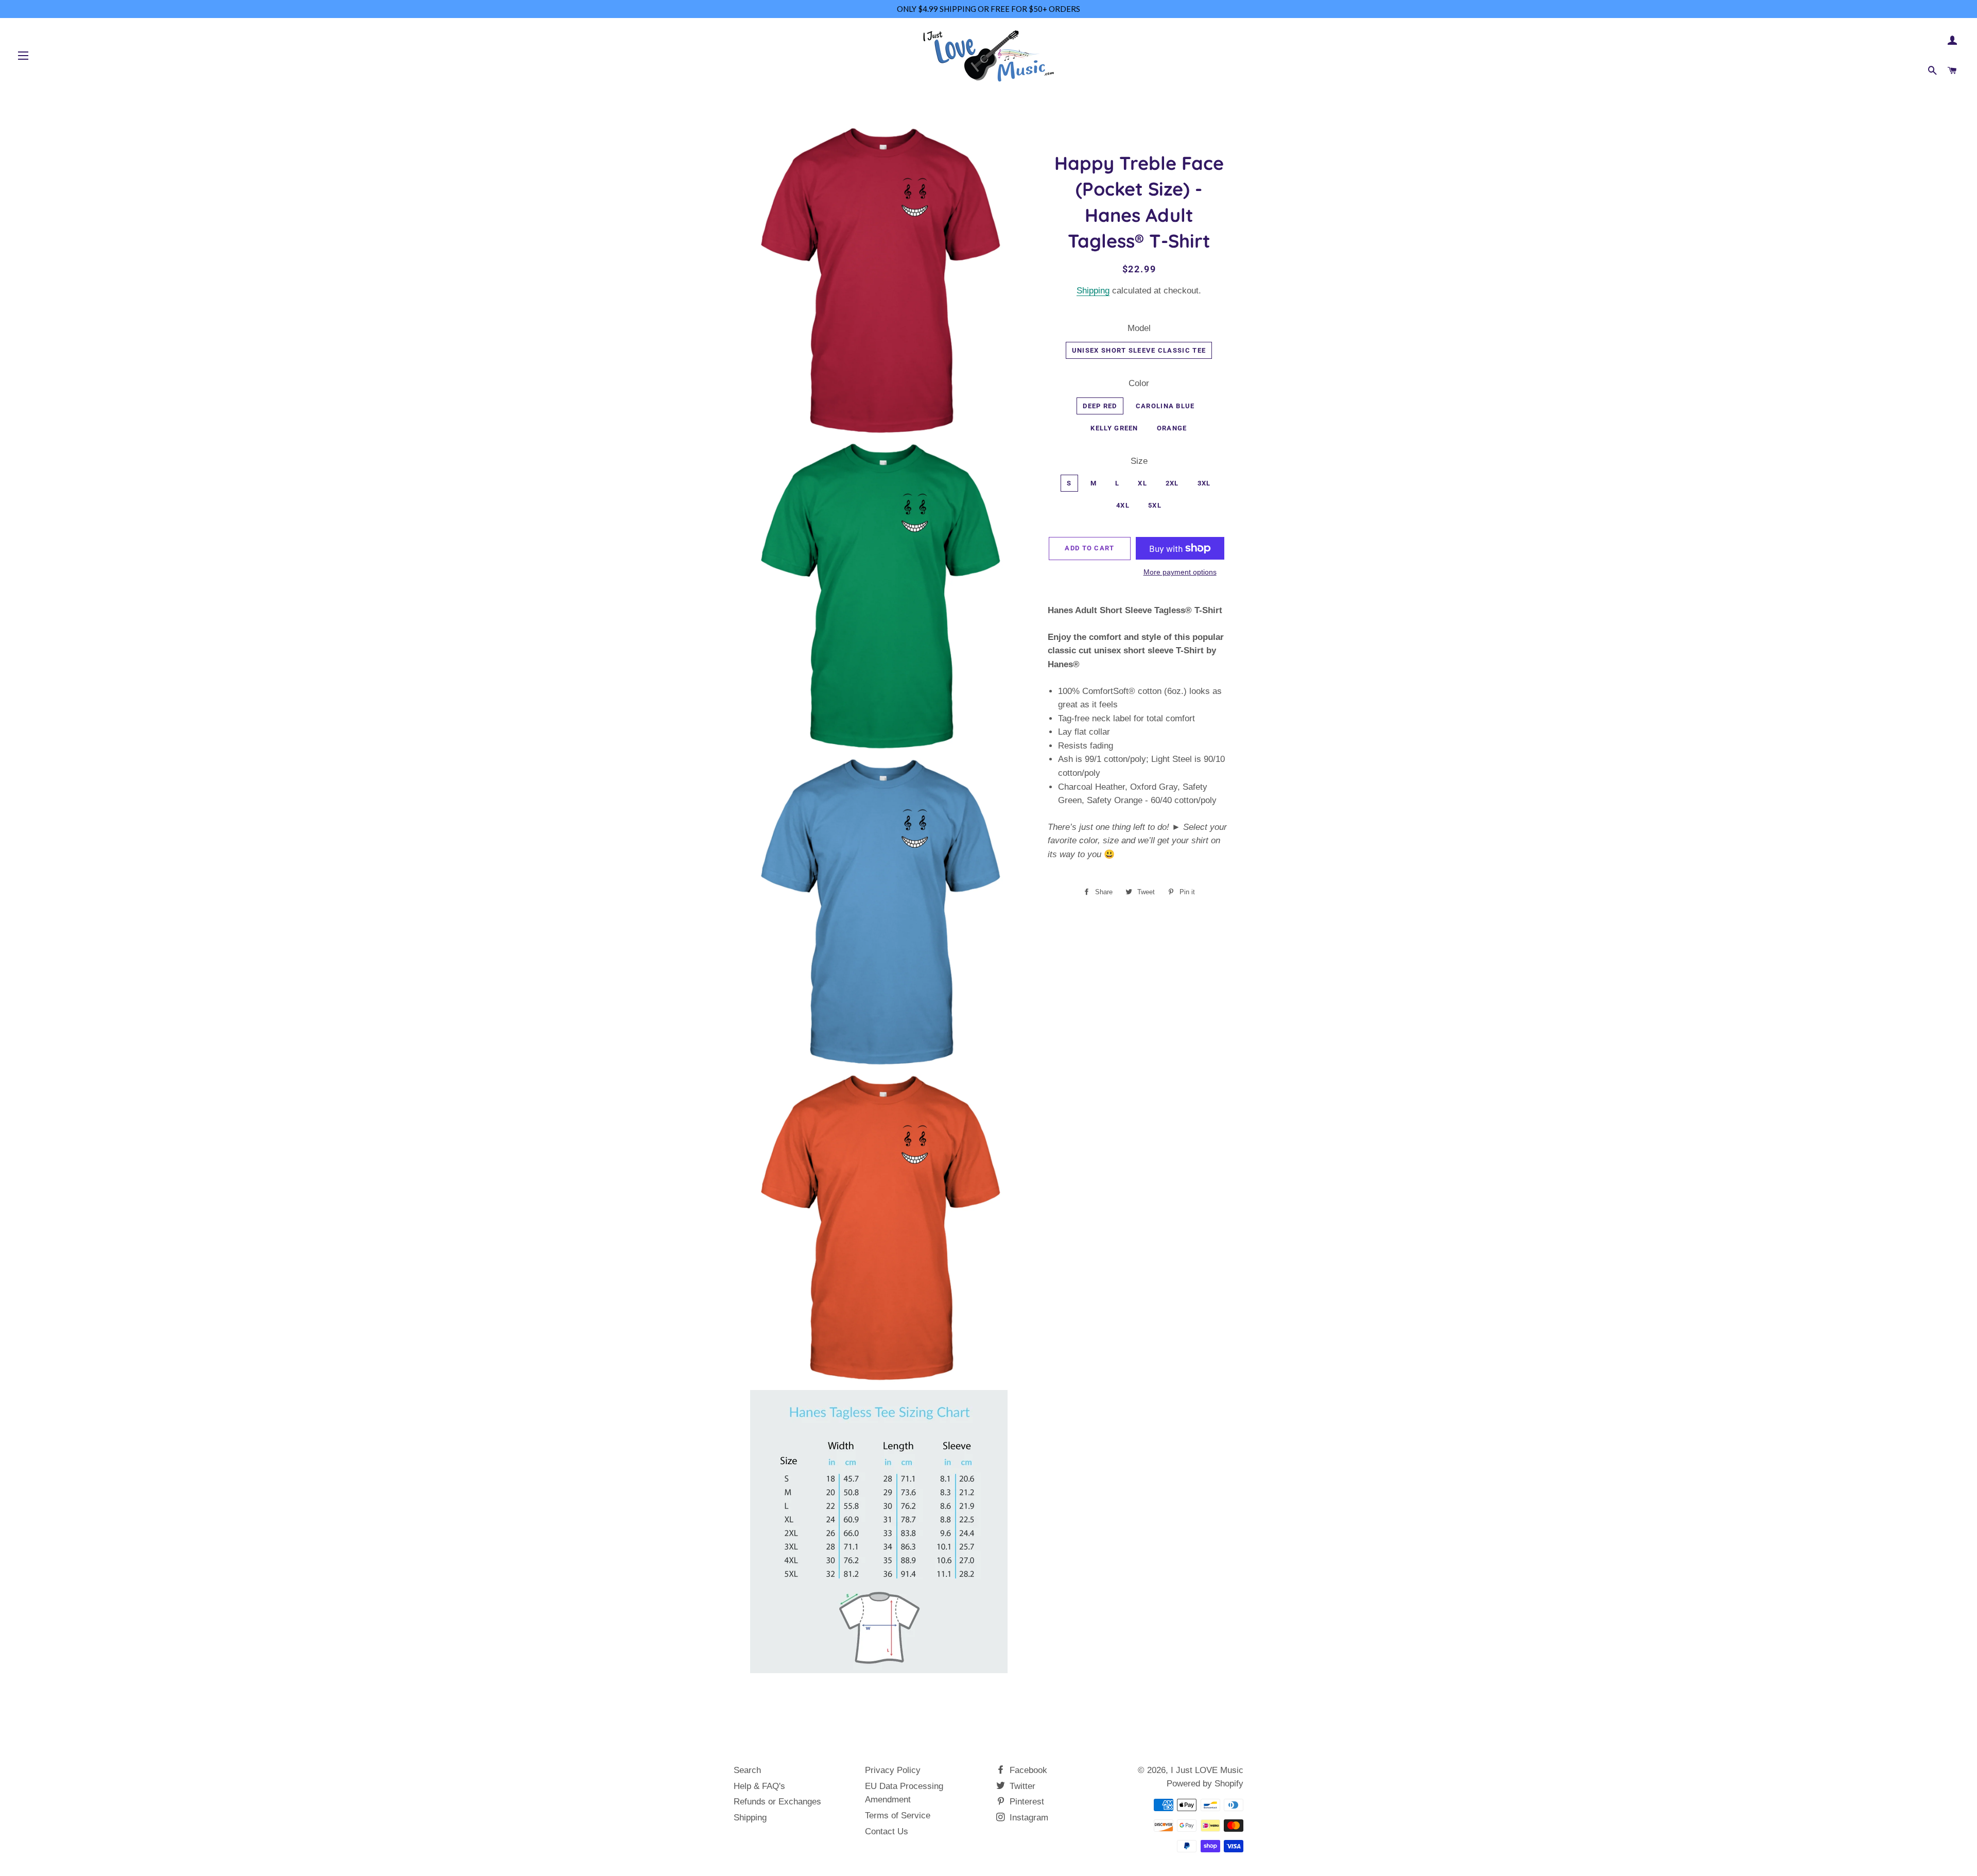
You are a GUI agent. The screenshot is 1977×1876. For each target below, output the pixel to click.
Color (1139, 383)
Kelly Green (1114, 428)
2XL (1172, 483)
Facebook (1027, 1770)
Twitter (1021, 1786)
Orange (1172, 428)
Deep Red (1100, 406)
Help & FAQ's (759, 1786)
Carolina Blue (1165, 406)
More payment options (1180, 572)
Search (747, 1770)
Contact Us (887, 1831)
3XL (1204, 483)
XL (1142, 483)
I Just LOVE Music (1207, 1770)
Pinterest (1026, 1802)
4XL (1123, 505)
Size (1139, 461)
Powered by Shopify (1205, 1784)
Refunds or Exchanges (777, 1802)
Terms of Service (898, 1816)
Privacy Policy (893, 1770)
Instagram (1028, 1818)
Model (1139, 328)
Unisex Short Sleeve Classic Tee (1139, 350)
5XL (1155, 505)
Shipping (1093, 291)
